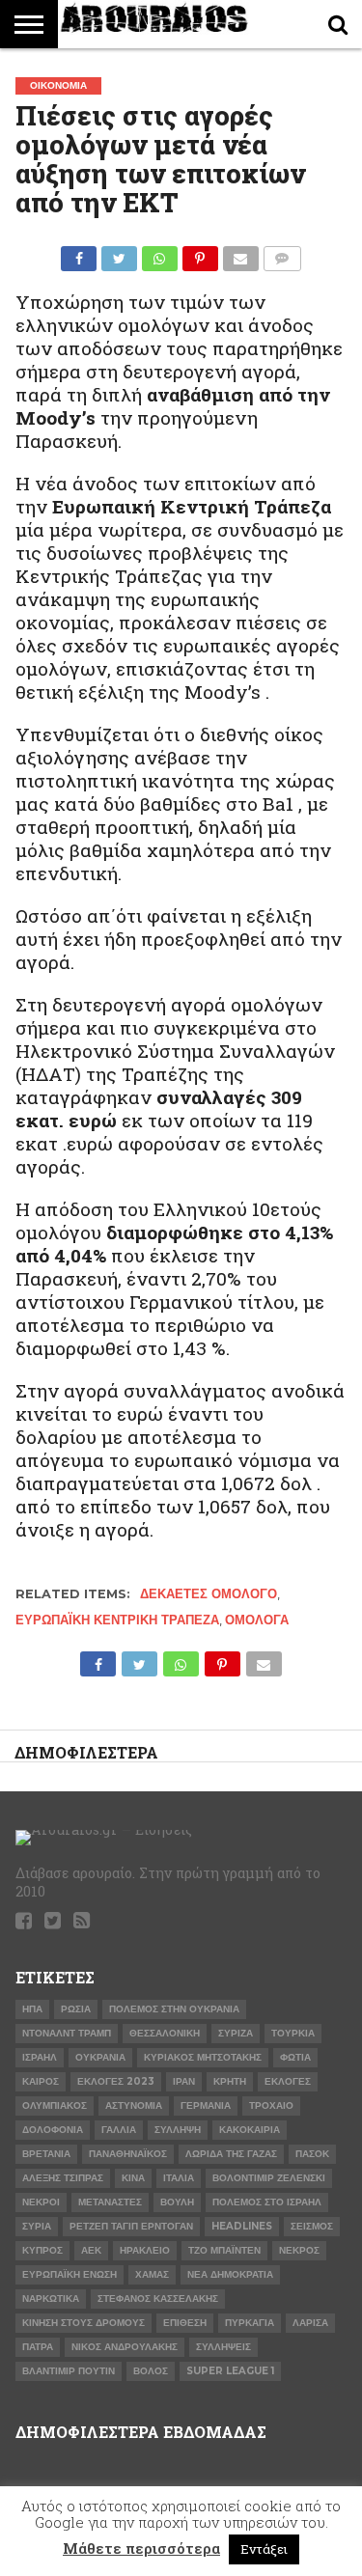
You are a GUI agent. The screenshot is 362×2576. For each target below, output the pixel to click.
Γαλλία (119, 2130)
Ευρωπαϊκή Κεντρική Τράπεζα (117, 1620)
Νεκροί (41, 2202)
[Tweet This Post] (119, 253)
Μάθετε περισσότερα (141, 2548)
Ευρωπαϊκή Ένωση (70, 2274)
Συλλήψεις (223, 2347)
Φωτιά (295, 2057)
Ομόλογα (257, 1620)
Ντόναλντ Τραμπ (67, 2033)
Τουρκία (293, 2033)
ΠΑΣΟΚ (312, 2154)
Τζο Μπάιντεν (224, 2250)
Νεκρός (299, 2250)
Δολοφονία (53, 2130)
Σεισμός (312, 2226)
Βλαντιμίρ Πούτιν (69, 2371)
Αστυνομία (134, 2105)
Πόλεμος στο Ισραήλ (267, 2202)
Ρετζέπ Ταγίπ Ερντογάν (131, 2226)
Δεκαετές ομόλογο (209, 1594)
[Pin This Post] (200, 253)
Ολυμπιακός (55, 2105)
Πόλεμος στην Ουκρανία (174, 2009)
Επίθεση (185, 2323)
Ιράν (184, 2081)
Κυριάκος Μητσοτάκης (203, 2057)
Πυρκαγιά (250, 2323)
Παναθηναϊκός (128, 2154)
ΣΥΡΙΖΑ (236, 2033)
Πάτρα (38, 2347)
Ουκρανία (100, 2057)
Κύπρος (42, 2250)
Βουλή (177, 2202)
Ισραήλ (40, 2057)
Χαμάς (152, 2274)
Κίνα (133, 2178)
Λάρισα (310, 2323)
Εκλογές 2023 (116, 2081)
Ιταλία (179, 2178)
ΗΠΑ (32, 2009)
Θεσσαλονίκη (165, 2033)
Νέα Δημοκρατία (230, 2274)
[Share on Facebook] (79, 253)
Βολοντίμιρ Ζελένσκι (269, 2178)
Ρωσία (76, 2009)
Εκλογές (288, 2081)
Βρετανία (46, 2154)
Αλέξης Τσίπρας (63, 2178)
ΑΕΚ (91, 2250)
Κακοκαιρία (250, 2130)
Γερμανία (206, 2105)
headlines (242, 2226)
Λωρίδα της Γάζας (231, 2154)
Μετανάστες (110, 2202)
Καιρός (41, 2081)
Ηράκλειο (145, 2250)
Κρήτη (230, 2081)
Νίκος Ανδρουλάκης (125, 2347)
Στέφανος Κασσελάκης (158, 2299)
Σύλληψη (178, 2130)
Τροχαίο (271, 2105)
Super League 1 (230, 2371)
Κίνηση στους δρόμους (84, 2323)
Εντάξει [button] (264, 2549)
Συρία (37, 2226)
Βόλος (151, 2371)
